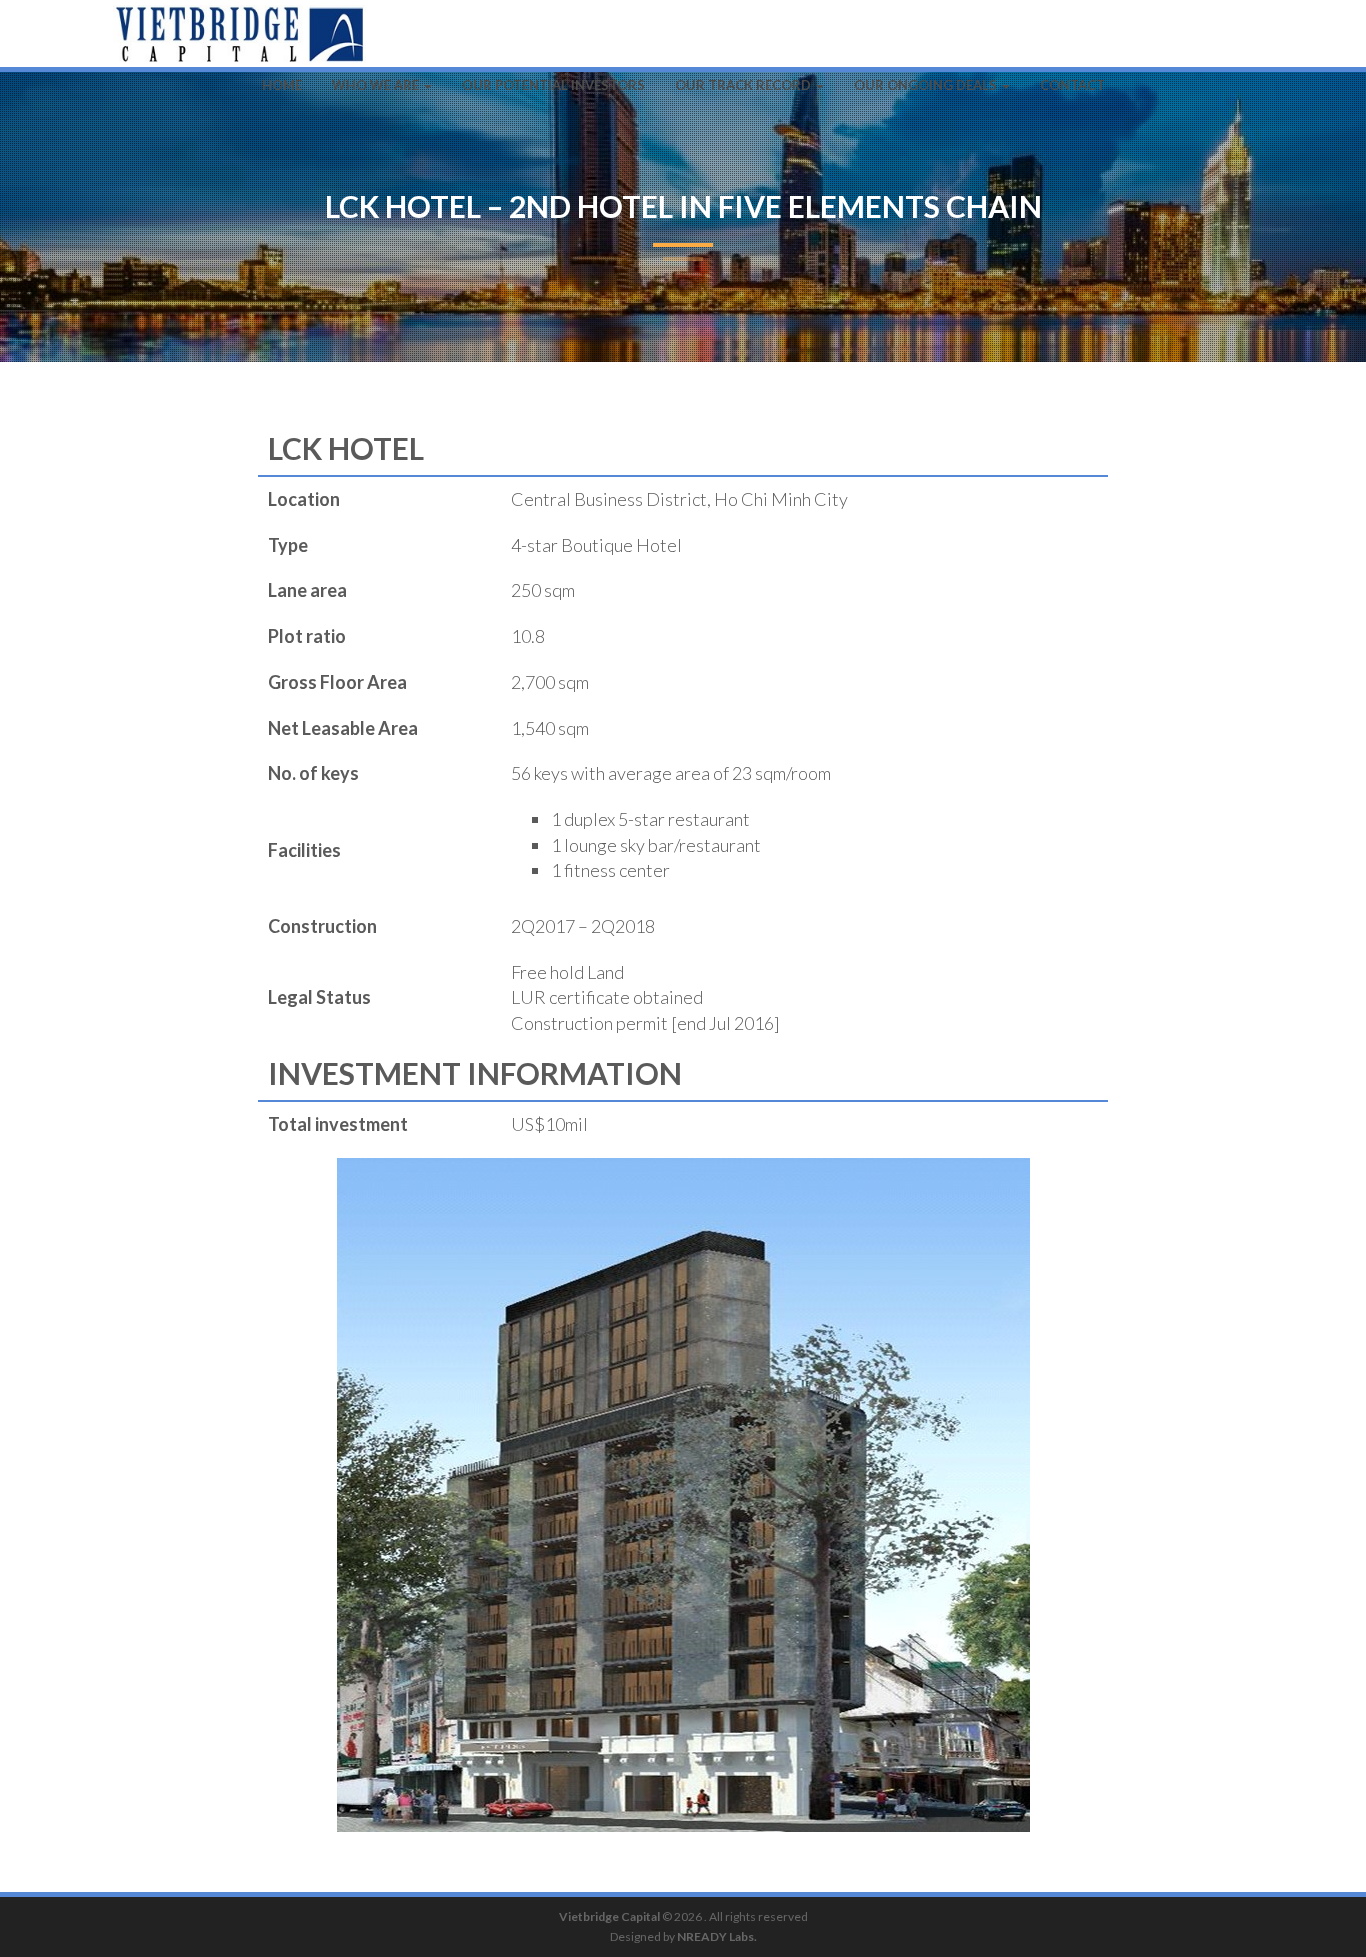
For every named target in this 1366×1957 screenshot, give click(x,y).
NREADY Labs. (717, 1936)
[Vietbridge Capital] (239, 25)
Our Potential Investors (553, 85)
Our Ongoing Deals (927, 85)
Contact (1072, 85)
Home (282, 85)
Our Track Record (744, 85)
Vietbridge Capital (609, 1916)
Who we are (377, 85)
